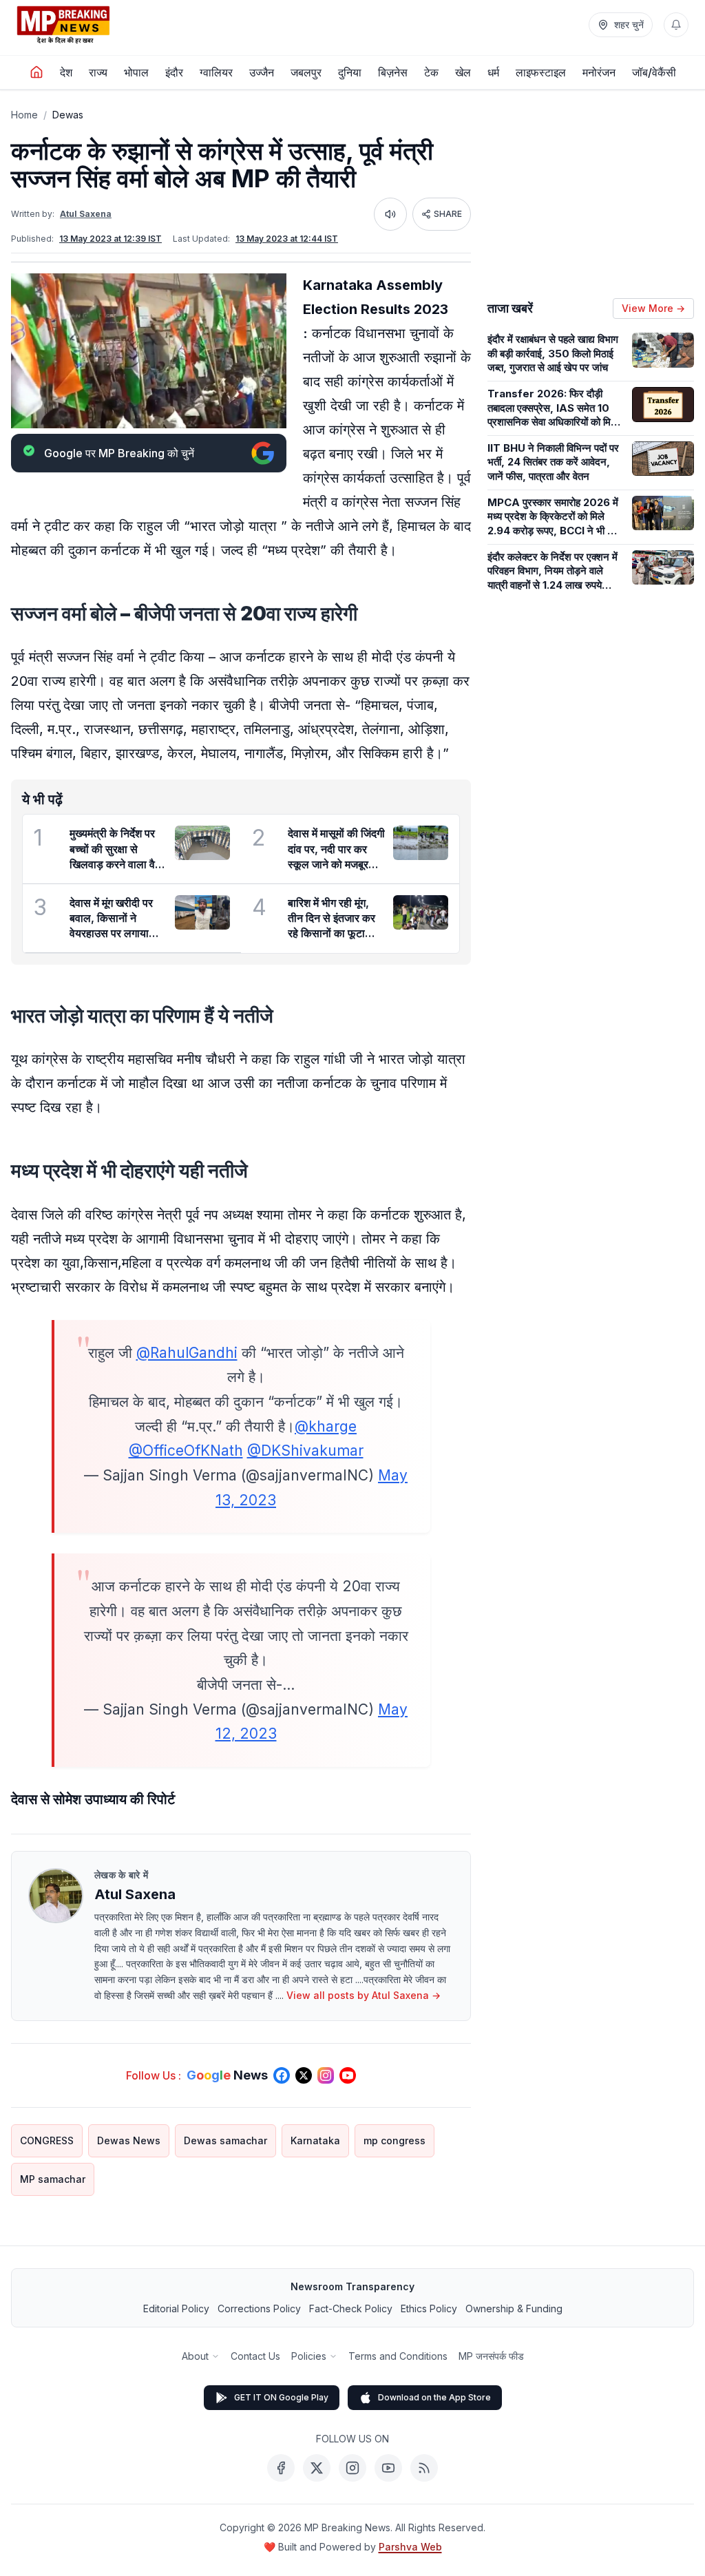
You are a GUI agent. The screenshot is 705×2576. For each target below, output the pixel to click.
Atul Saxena (86, 214)
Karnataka (315, 2140)
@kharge (326, 1426)
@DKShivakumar (305, 1451)
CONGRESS (47, 2140)
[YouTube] (388, 2468)
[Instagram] (352, 2468)
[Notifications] (676, 25)
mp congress (394, 2140)
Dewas (68, 115)
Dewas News (129, 2140)
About (195, 2356)
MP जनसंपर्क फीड (491, 2356)
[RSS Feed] (424, 2468)
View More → (653, 308)
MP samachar (53, 2179)
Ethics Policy (429, 2308)
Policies (309, 2356)
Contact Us (255, 2356)
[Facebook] (281, 2468)
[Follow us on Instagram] (326, 2075)
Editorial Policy (176, 2308)
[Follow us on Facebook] (282, 2075)
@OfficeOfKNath (186, 1451)
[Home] (36, 72)
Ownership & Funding (514, 2308)
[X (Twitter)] (317, 2468)
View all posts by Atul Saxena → (364, 1995)
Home (24, 115)
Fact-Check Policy (351, 2308)
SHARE (448, 214)
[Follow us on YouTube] (348, 2075)
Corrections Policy (259, 2308)
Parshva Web (410, 2547)
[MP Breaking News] (63, 25)
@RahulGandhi (187, 1353)
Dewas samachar (225, 2140)
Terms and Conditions (398, 2356)
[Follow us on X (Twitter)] (304, 2075)
